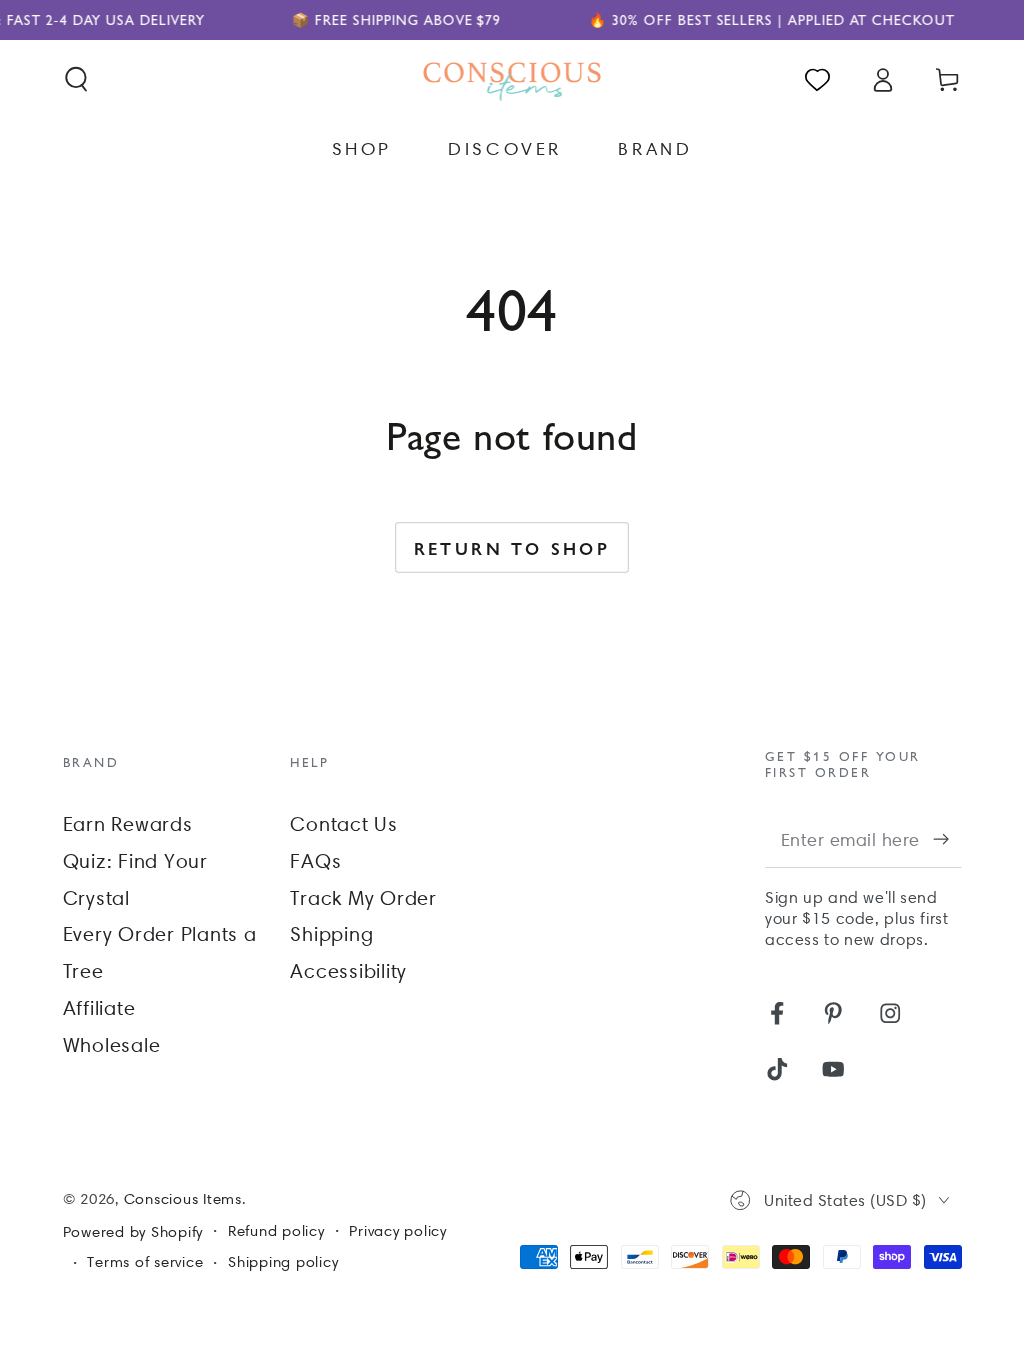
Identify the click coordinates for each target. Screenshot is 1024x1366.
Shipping (331, 934)
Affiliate (99, 1008)
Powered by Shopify (133, 1232)
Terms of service (145, 1262)
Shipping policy (283, 1262)
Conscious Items (183, 1199)
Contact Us (344, 824)
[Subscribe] (947, 839)
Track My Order (363, 898)
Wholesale (112, 1045)
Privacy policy (398, 1231)
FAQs (315, 861)
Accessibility (348, 971)
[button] (76, 79)
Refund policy (276, 1231)
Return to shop (512, 548)
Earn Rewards (128, 824)
